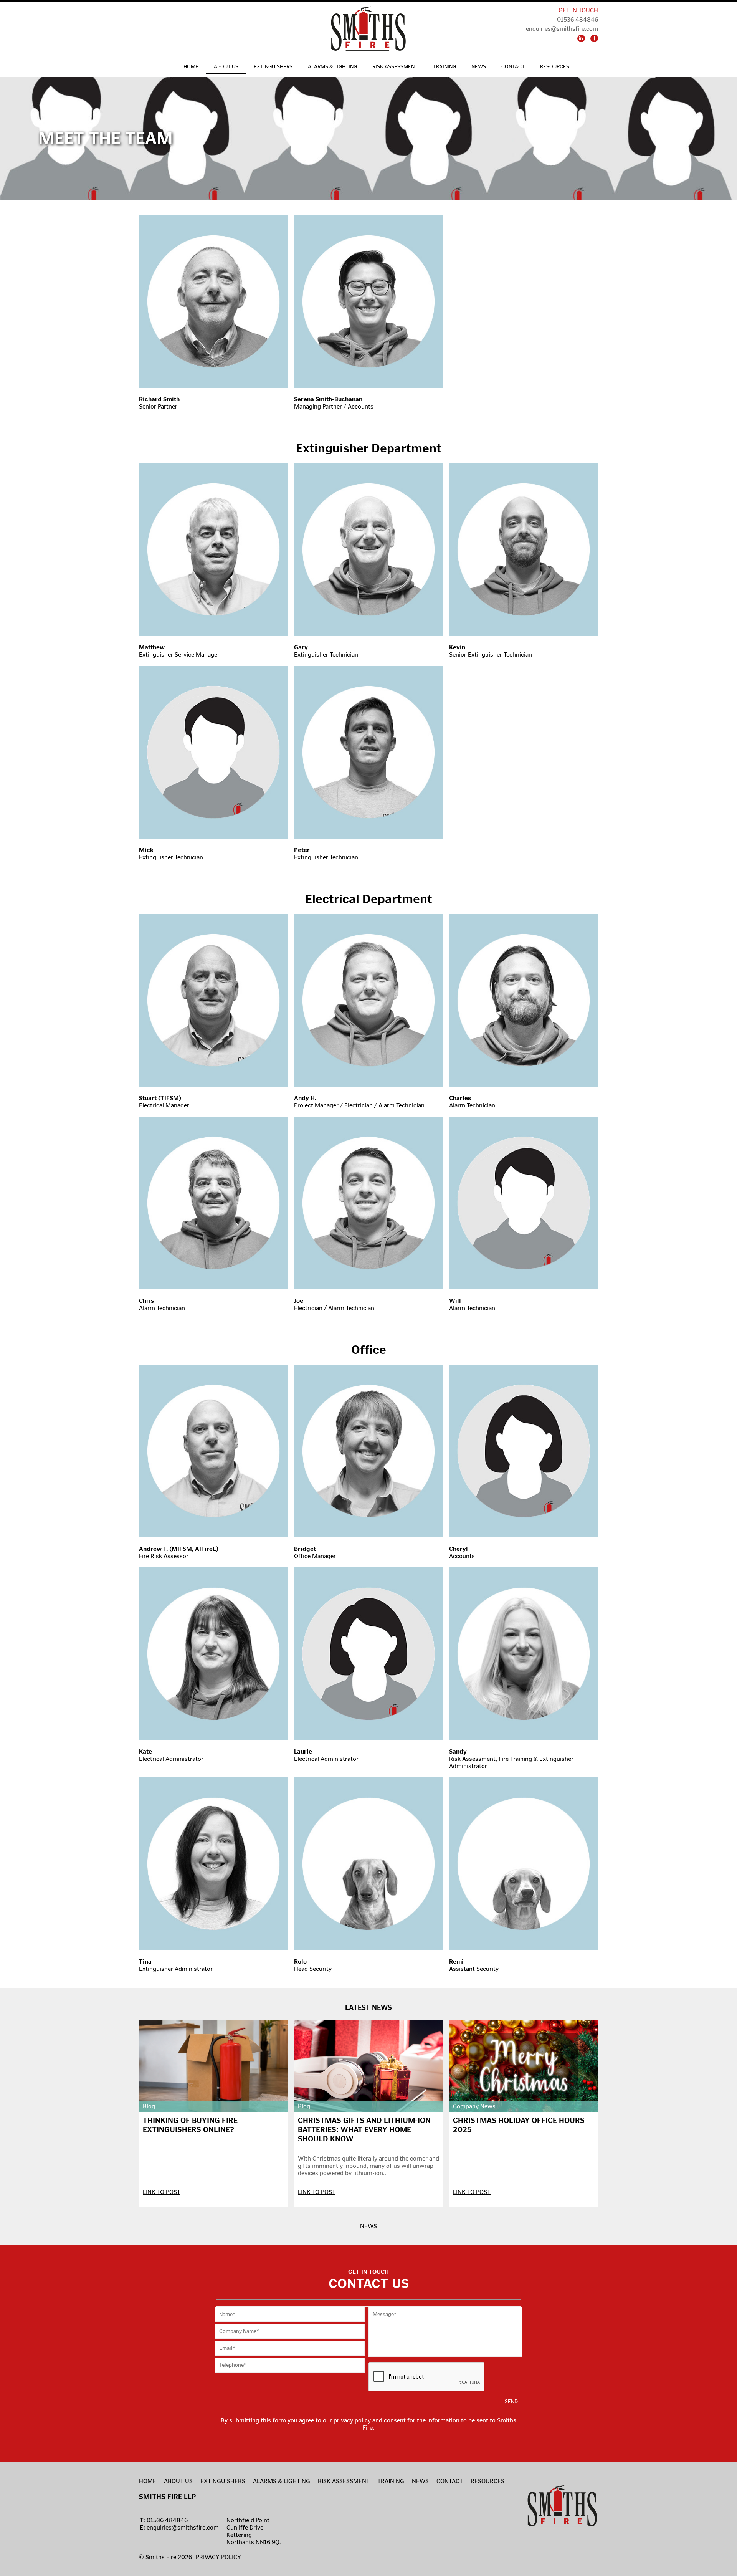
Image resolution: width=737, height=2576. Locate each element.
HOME (191, 67)
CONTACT (513, 67)
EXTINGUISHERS (273, 67)
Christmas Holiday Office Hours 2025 (519, 2125)
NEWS (368, 2226)
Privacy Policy (218, 2557)
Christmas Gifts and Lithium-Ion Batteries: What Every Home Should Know (364, 2129)
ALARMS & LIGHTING (332, 67)
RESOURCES (555, 67)
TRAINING (445, 67)
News (479, 67)
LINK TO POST (162, 2192)
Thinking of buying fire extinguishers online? (190, 2125)
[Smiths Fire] (368, 29)
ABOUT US (226, 67)
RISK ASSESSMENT (395, 67)
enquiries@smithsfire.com (183, 2527)
